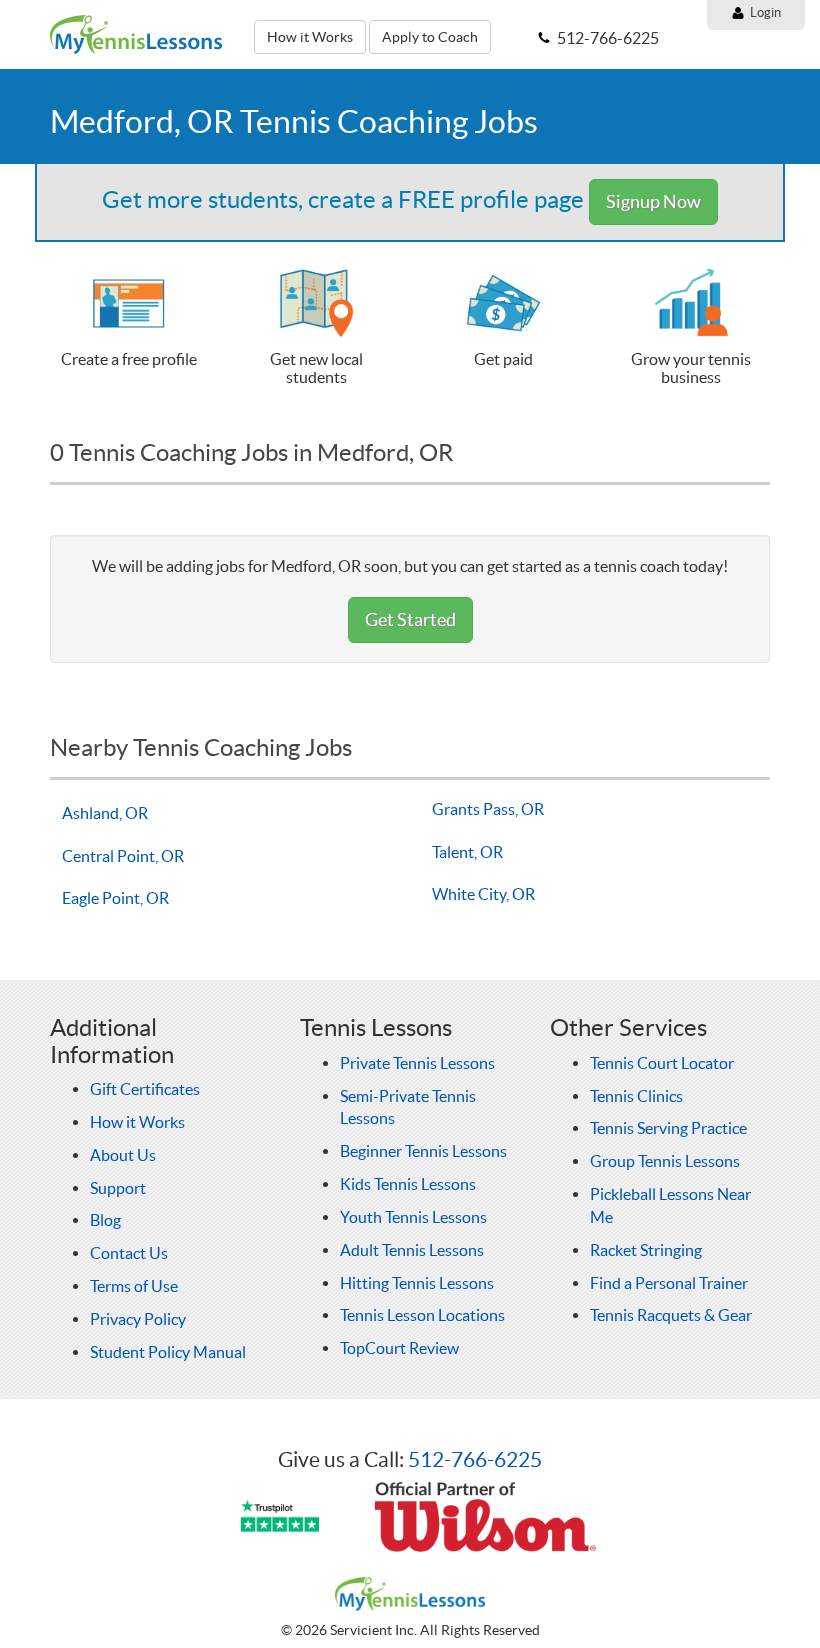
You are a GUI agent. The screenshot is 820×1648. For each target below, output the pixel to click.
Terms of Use (134, 1286)
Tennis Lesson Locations (422, 1315)
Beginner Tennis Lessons (423, 1151)
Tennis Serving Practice (668, 1128)
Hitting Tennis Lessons (417, 1283)
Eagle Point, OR (115, 898)
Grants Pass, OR (488, 809)
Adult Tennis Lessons (412, 1250)
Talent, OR (467, 852)
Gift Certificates (145, 1089)
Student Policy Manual (168, 1352)
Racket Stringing (646, 1250)
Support (118, 1188)
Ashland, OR (105, 813)
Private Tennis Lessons (417, 1063)
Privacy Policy (138, 1319)
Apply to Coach (430, 37)
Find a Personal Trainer (669, 1283)
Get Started (410, 619)
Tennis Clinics (636, 1096)
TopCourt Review (399, 1348)
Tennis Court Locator (662, 1063)
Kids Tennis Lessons (408, 1184)
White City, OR (483, 894)
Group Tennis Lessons (665, 1161)
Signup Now (653, 201)
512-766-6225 (475, 1459)
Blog (105, 1220)
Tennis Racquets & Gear (671, 1315)
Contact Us (129, 1253)
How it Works (310, 37)
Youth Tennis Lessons (413, 1217)
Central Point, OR (123, 856)
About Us (123, 1155)
